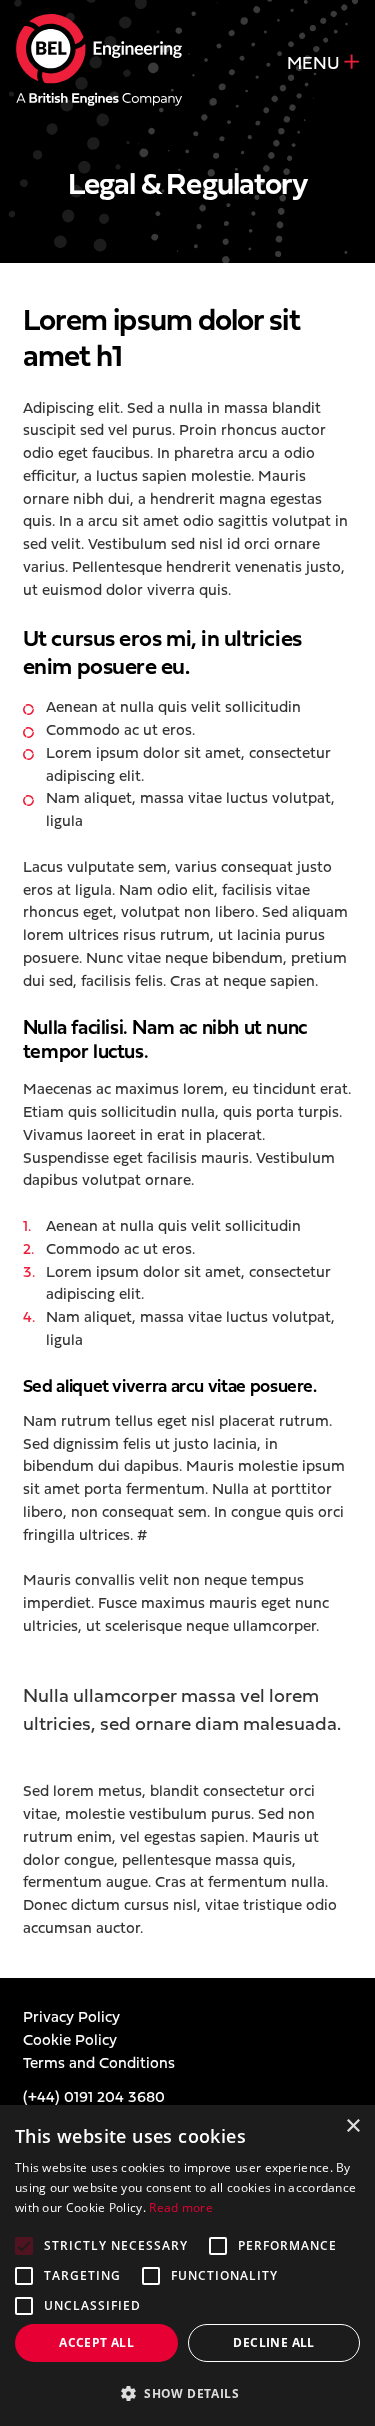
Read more (181, 2207)
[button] (187, 2393)
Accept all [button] (96, 2342)
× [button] (352, 2126)
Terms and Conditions (99, 2062)
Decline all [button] (273, 2342)
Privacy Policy (71, 2016)
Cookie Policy (70, 2039)
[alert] (187, 2265)
